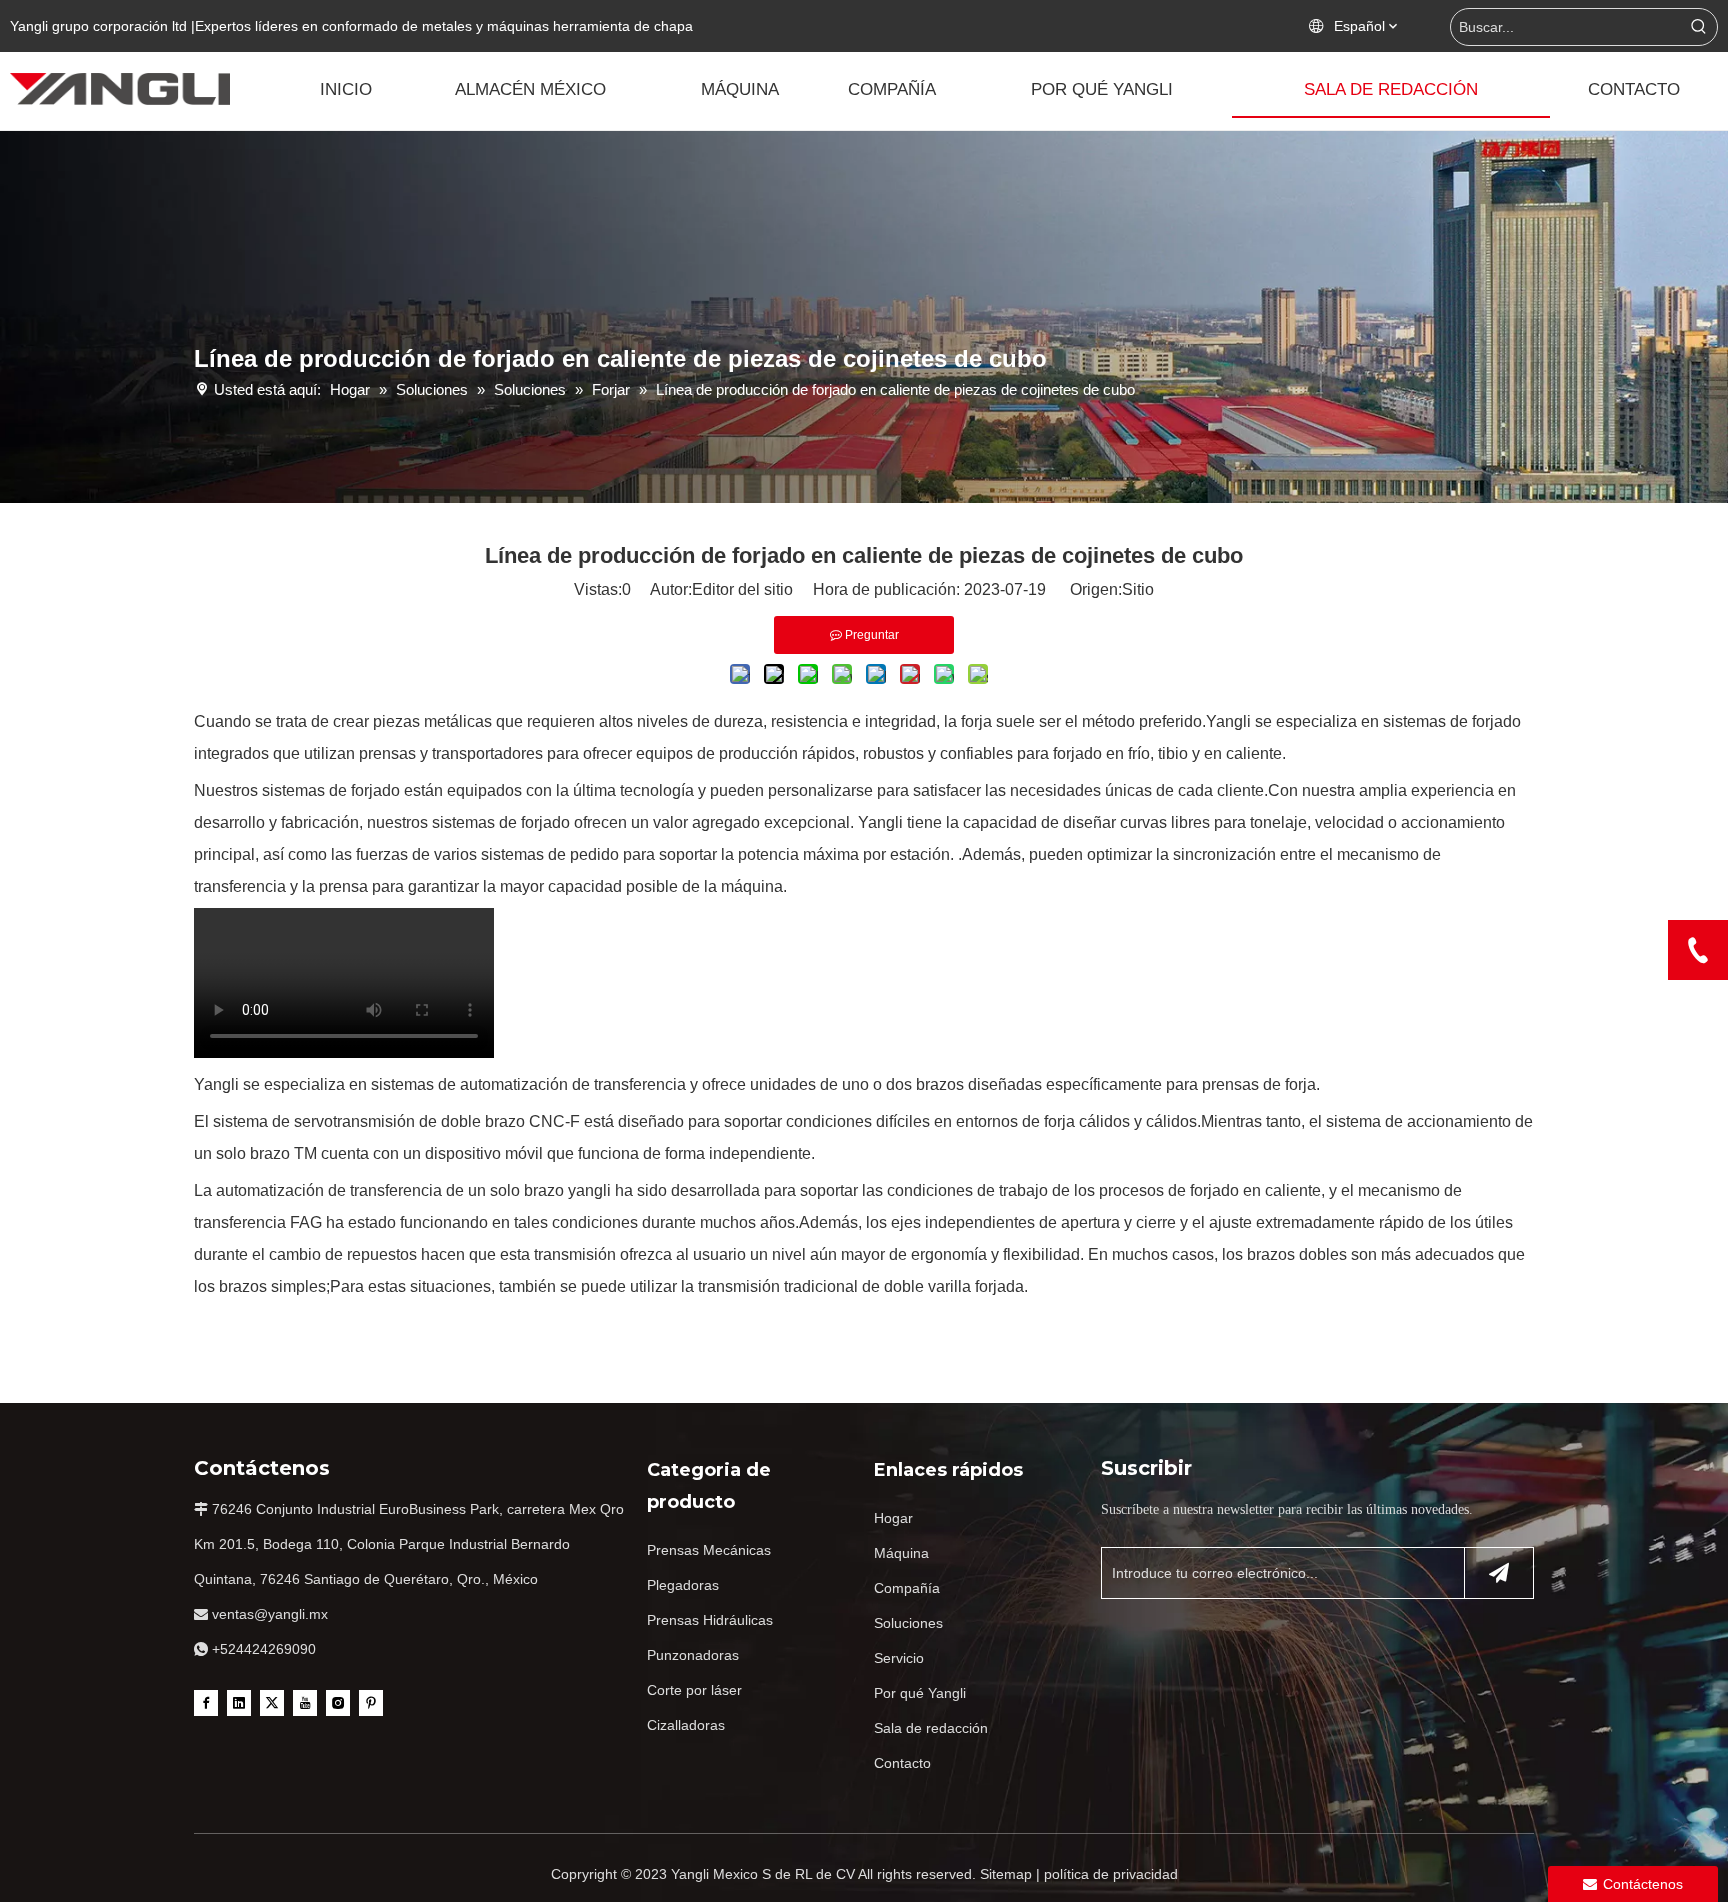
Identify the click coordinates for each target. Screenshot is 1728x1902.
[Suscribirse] (1499, 1573)
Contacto (902, 1763)
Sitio (1138, 589)
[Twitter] (272, 1703)
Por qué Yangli (920, 1693)
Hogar (893, 1518)
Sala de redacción (931, 1728)
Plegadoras (683, 1585)
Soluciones (908, 1623)
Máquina (901, 1553)
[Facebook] (206, 1703)
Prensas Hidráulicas (710, 1620)
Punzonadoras (693, 1655)
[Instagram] (338, 1703)
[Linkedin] (239, 1703)
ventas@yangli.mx (270, 1614)
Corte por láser (694, 1690)
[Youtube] (305, 1703)
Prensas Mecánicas (709, 1550)
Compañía (907, 1588)
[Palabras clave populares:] (1699, 27)
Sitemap (1006, 1874)
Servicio (899, 1658)
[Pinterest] (371, 1703)
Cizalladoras (686, 1725)
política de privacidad (1111, 1874)
